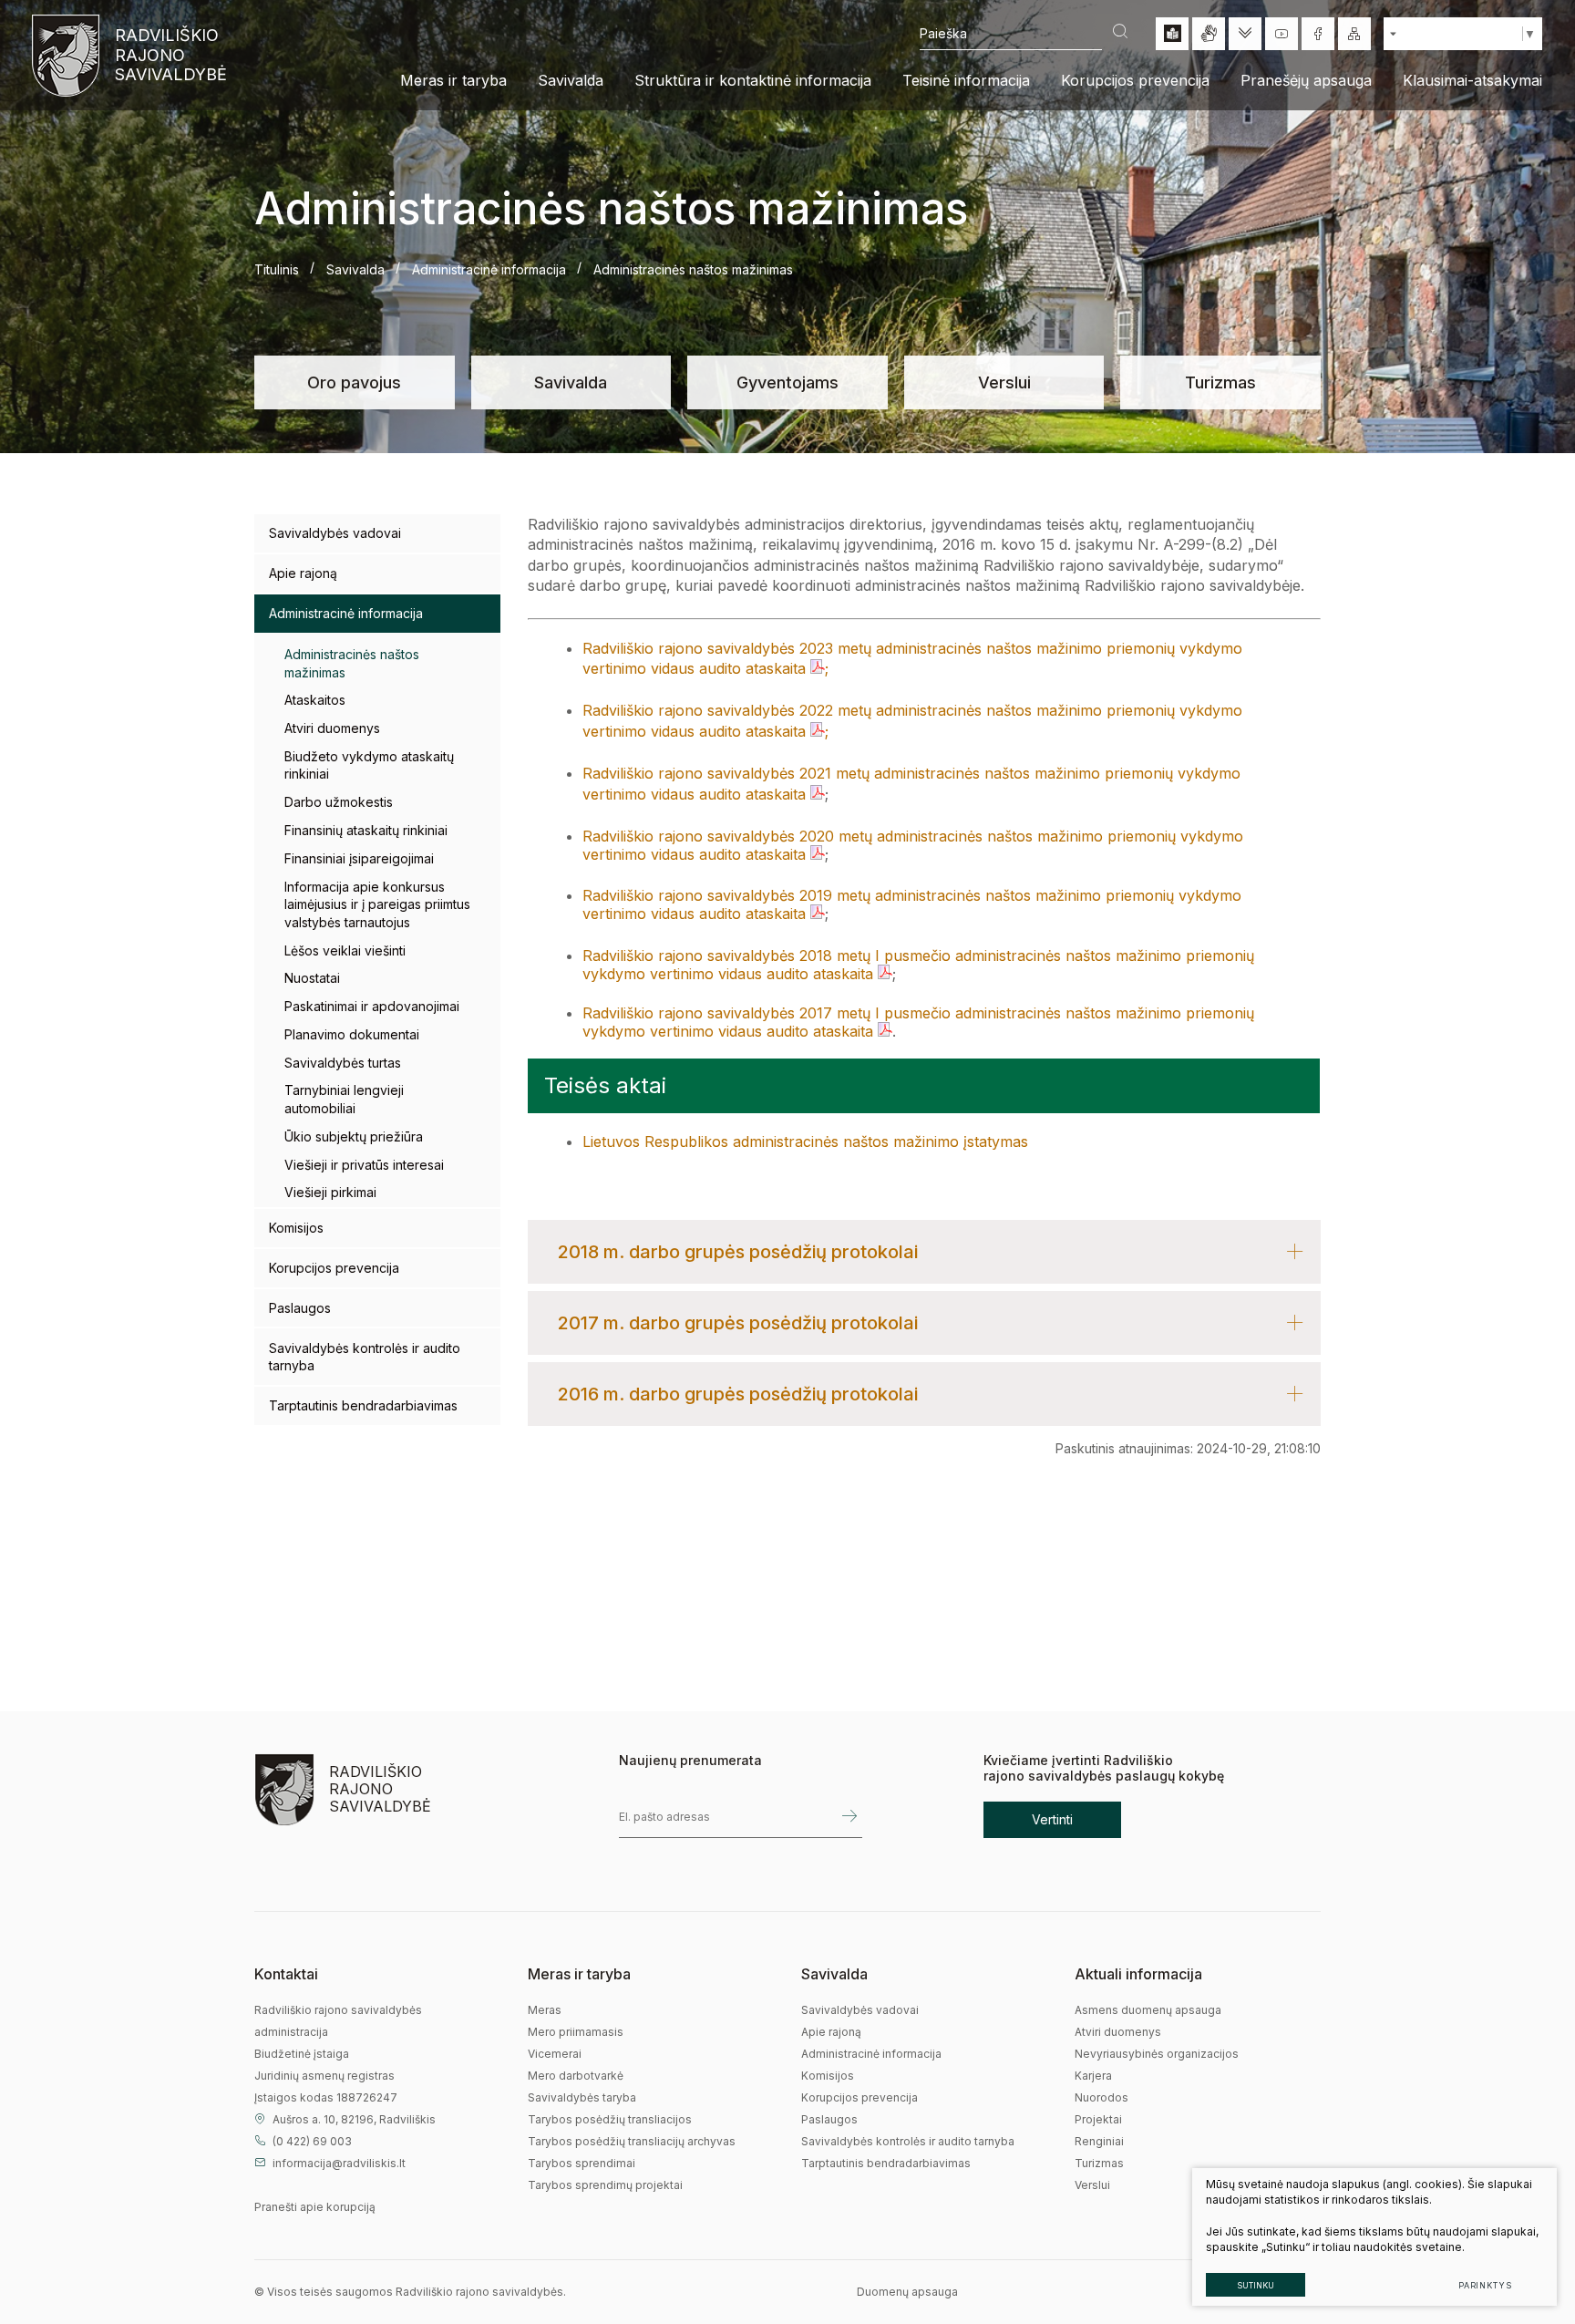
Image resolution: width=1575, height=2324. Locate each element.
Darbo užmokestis (339, 802)
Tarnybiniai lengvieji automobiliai (344, 1099)
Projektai (1098, 2119)
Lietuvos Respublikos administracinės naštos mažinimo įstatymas (805, 1141)
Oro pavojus (354, 382)
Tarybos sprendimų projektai (605, 2185)
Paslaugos (300, 1308)
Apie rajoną (303, 573)
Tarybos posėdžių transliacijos (610, 2119)
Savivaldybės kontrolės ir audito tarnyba (365, 1357)
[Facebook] (1318, 34)
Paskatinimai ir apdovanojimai (372, 1006)
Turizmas (1220, 382)
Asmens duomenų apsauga (1148, 2010)
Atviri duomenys (332, 728)
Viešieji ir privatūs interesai (364, 1165)
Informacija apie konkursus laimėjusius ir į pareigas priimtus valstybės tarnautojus (377, 904)
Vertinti (1052, 1819)
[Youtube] (1282, 34)
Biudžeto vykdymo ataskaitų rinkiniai (369, 765)
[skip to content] (1245, 34)
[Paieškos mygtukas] (1120, 33)
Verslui (1004, 382)
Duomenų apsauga (907, 2292)
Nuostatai (312, 978)
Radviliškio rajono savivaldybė (169, 55)
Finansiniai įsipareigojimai (359, 858)
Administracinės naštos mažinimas (352, 663)
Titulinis (277, 269)
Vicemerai (555, 2054)
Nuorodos (1101, 2097)
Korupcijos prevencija (334, 1268)
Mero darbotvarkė (576, 2076)
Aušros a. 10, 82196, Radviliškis (354, 2119)
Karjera (1093, 2076)
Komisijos (296, 1228)
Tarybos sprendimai (582, 2163)
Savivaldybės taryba (582, 2097)
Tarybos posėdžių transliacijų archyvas (632, 2141)
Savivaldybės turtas (343, 1063)
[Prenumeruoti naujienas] (849, 1817)
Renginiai (1099, 2141)
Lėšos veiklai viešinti (345, 950)
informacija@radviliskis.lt (339, 2163)
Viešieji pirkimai (330, 1192)
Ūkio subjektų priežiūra (354, 1136)
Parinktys (1485, 2285)
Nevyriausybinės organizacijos (1157, 2054)
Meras (545, 2010)
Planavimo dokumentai (352, 1034)
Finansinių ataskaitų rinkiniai (366, 830)
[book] (1172, 34)
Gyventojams (787, 382)
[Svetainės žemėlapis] (1354, 34)
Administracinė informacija (489, 269)
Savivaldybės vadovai (335, 533)
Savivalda (355, 269)
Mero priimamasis (576, 2032)
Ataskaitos (315, 700)
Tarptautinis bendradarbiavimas (363, 1405)
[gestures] (1209, 34)
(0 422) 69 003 (312, 2141)
